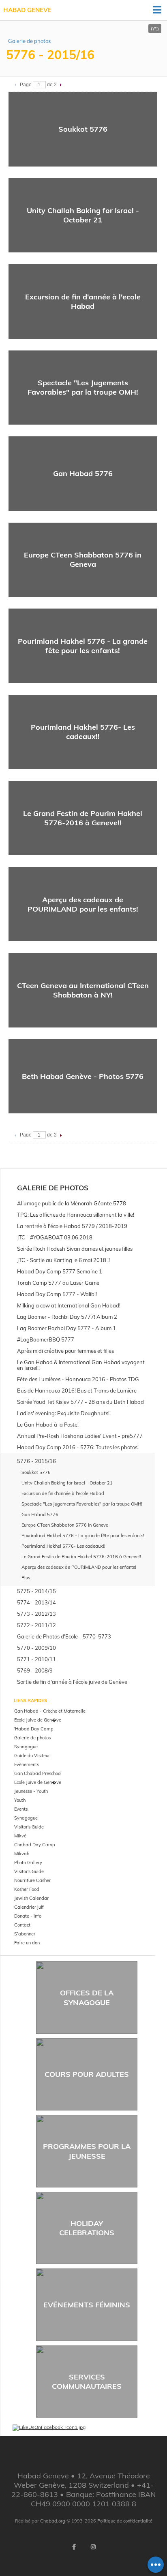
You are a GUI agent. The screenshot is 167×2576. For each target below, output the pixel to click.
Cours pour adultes (87, 2074)
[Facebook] (74, 2547)
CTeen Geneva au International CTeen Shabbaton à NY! (83, 990)
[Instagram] (93, 2547)
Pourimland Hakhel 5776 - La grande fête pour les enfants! (83, 646)
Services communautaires (87, 2382)
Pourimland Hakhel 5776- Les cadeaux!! (83, 732)
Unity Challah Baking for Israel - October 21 (83, 215)
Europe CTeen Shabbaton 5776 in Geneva (83, 560)
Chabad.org (53, 2521)
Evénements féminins (87, 2305)
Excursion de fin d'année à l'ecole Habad (83, 301)
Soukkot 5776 (83, 129)
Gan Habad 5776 (83, 473)
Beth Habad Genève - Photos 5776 (83, 1076)
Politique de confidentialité (125, 2521)
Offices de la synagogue (87, 1997)
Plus (26, 1578)
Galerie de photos (29, 41)
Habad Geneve (27, 10)
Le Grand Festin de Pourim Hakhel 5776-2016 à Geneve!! (83, 818)
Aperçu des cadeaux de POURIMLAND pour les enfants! (83, 904)
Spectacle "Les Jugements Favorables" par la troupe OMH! (83, 387)
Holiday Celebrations (87, 2228)
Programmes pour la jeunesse (87, 2151)
